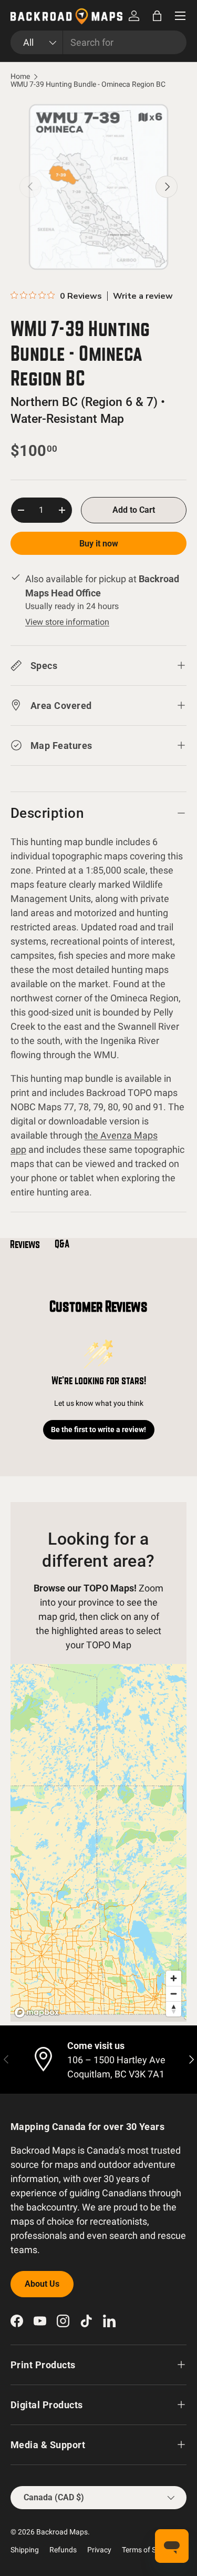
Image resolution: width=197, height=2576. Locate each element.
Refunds (63, 2550)
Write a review (143, 296)
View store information (67, 622)
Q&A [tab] (62, 1244)
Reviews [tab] (25, 1244)
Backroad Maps (62, 2532)
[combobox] (98, 42)
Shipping (25, 2550)
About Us (42, 2284)
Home (20, 77)
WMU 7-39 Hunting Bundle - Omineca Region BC (88, 85)
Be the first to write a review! (98, 1429)
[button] (157, 16)
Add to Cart (134, 510)
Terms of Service (148, 2550)
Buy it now (99, 544)
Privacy (99, 2550)
